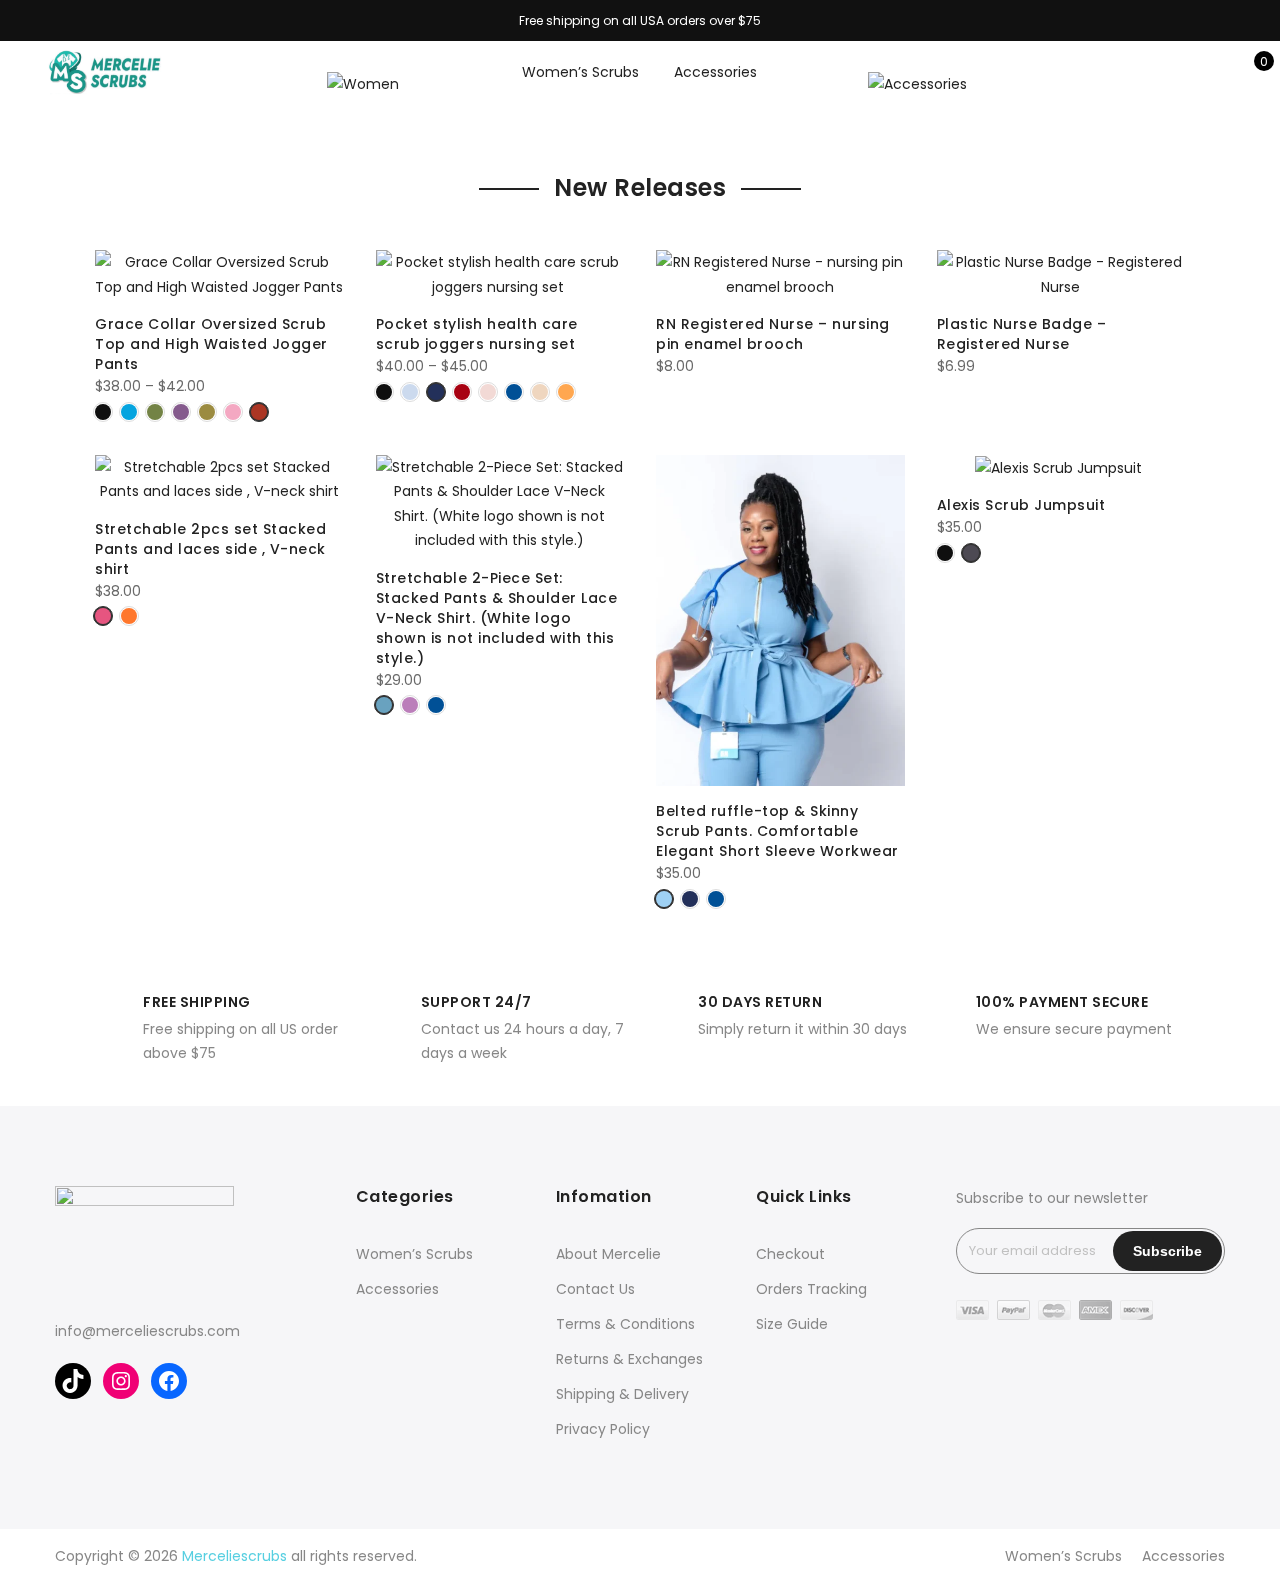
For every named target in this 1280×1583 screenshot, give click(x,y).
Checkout (790, 1254)
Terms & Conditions (625, 1324)
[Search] (1156, 72)
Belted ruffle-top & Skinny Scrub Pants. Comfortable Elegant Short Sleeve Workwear (777, 831)
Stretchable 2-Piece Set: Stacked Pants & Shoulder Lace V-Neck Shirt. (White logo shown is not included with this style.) (497, 618)
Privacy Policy (603, 1429)
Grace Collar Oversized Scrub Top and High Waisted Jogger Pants (211, 344)
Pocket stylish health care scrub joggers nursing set (478, 334)
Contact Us (595, 1289)
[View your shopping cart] (1249, 72)
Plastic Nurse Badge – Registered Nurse (1022, 334)
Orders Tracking (811, 1289)
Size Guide (792, 1324)
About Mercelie (608, 1254)
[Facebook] (169, 1381)
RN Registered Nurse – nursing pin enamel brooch (773, 334)
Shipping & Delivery (622, 1394)
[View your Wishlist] (1218, 72)
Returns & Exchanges (629, 1359)
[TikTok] (73, 1381)
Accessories (715, 72)
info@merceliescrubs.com (147, 1331)
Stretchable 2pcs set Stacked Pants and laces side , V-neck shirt (210, 549)
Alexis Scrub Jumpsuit (1023, 505)
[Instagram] (121, 1381)
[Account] (1187, 72)
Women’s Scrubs (580, 72)
